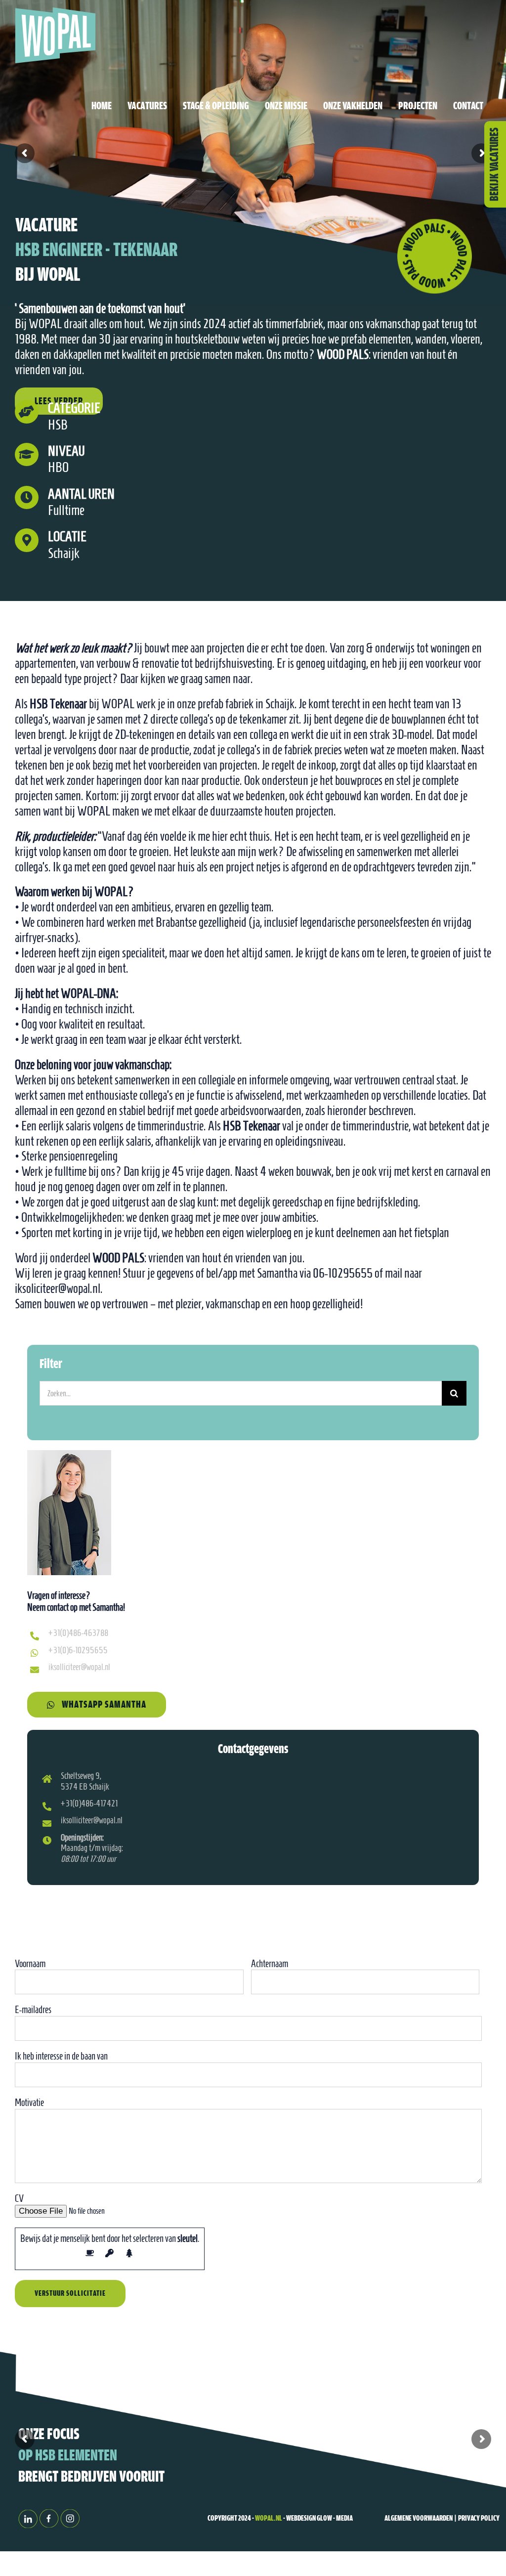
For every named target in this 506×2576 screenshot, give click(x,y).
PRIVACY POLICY (479, 2519)
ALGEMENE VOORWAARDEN (419, 2519)
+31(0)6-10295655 (78, 1650)
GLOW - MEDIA (334, 2519)
